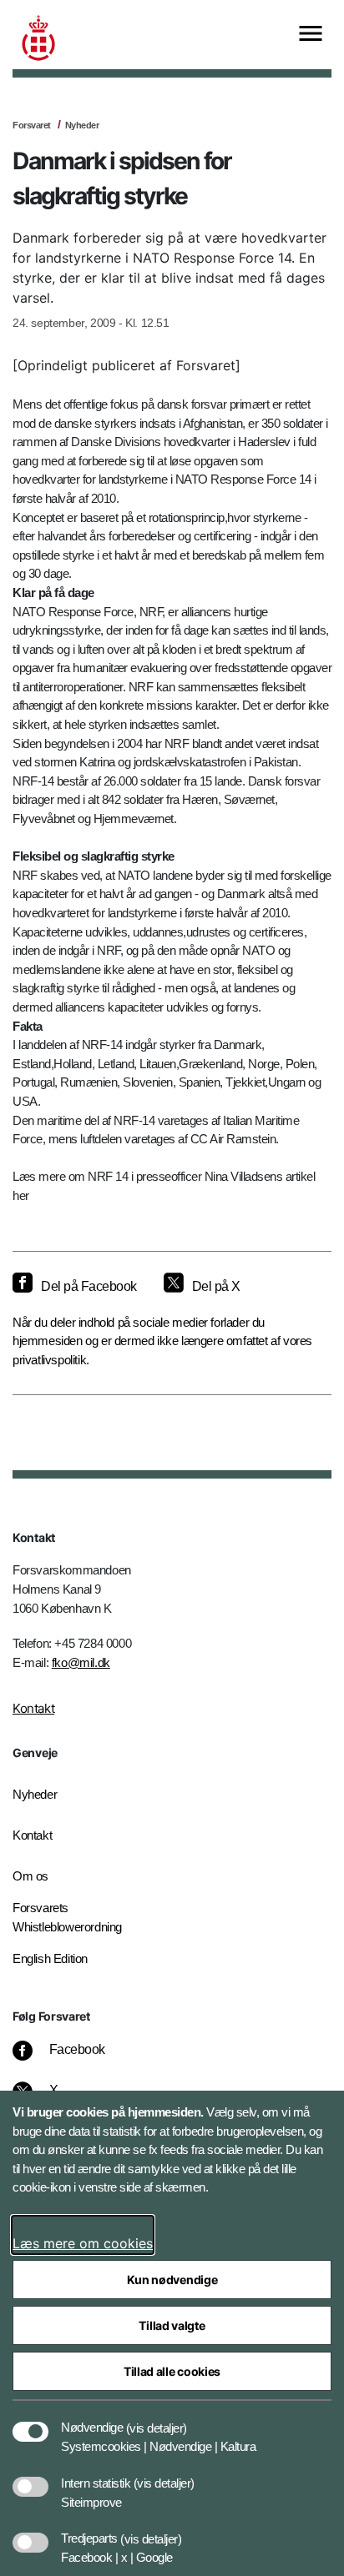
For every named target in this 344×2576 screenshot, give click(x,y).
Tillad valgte (172, 2325)
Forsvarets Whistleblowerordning (67, 1917)
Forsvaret (32, 125)
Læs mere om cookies (83, 2243)
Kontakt (33, 1708)
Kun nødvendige (172, 2280)
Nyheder (82, 125)
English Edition (50, 1958)
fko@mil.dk (81, 1662)
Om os (30, 1876)
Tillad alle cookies (172, 2371)
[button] (157, 2419)
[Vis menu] (311, 35)
